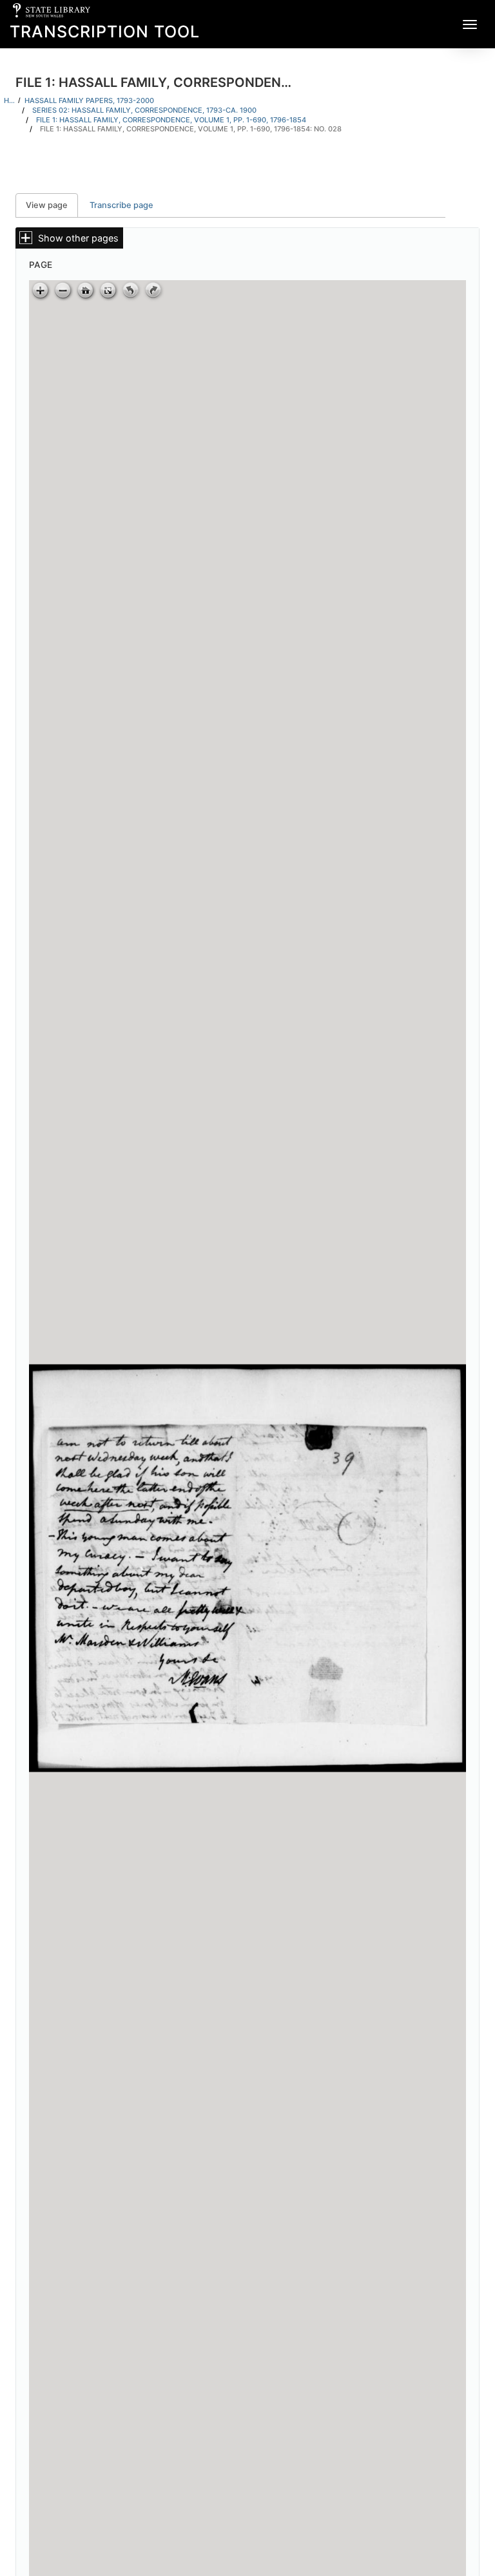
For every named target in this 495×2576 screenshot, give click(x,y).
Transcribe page (121, 205)
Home (9, 100)
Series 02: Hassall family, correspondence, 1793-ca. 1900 (144, 110)
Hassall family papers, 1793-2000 (89, 100)
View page (52, 205)
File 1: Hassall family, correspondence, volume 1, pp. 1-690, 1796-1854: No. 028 (191, 129)
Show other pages (78, 238)
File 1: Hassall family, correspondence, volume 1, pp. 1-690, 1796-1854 (171, 120)
